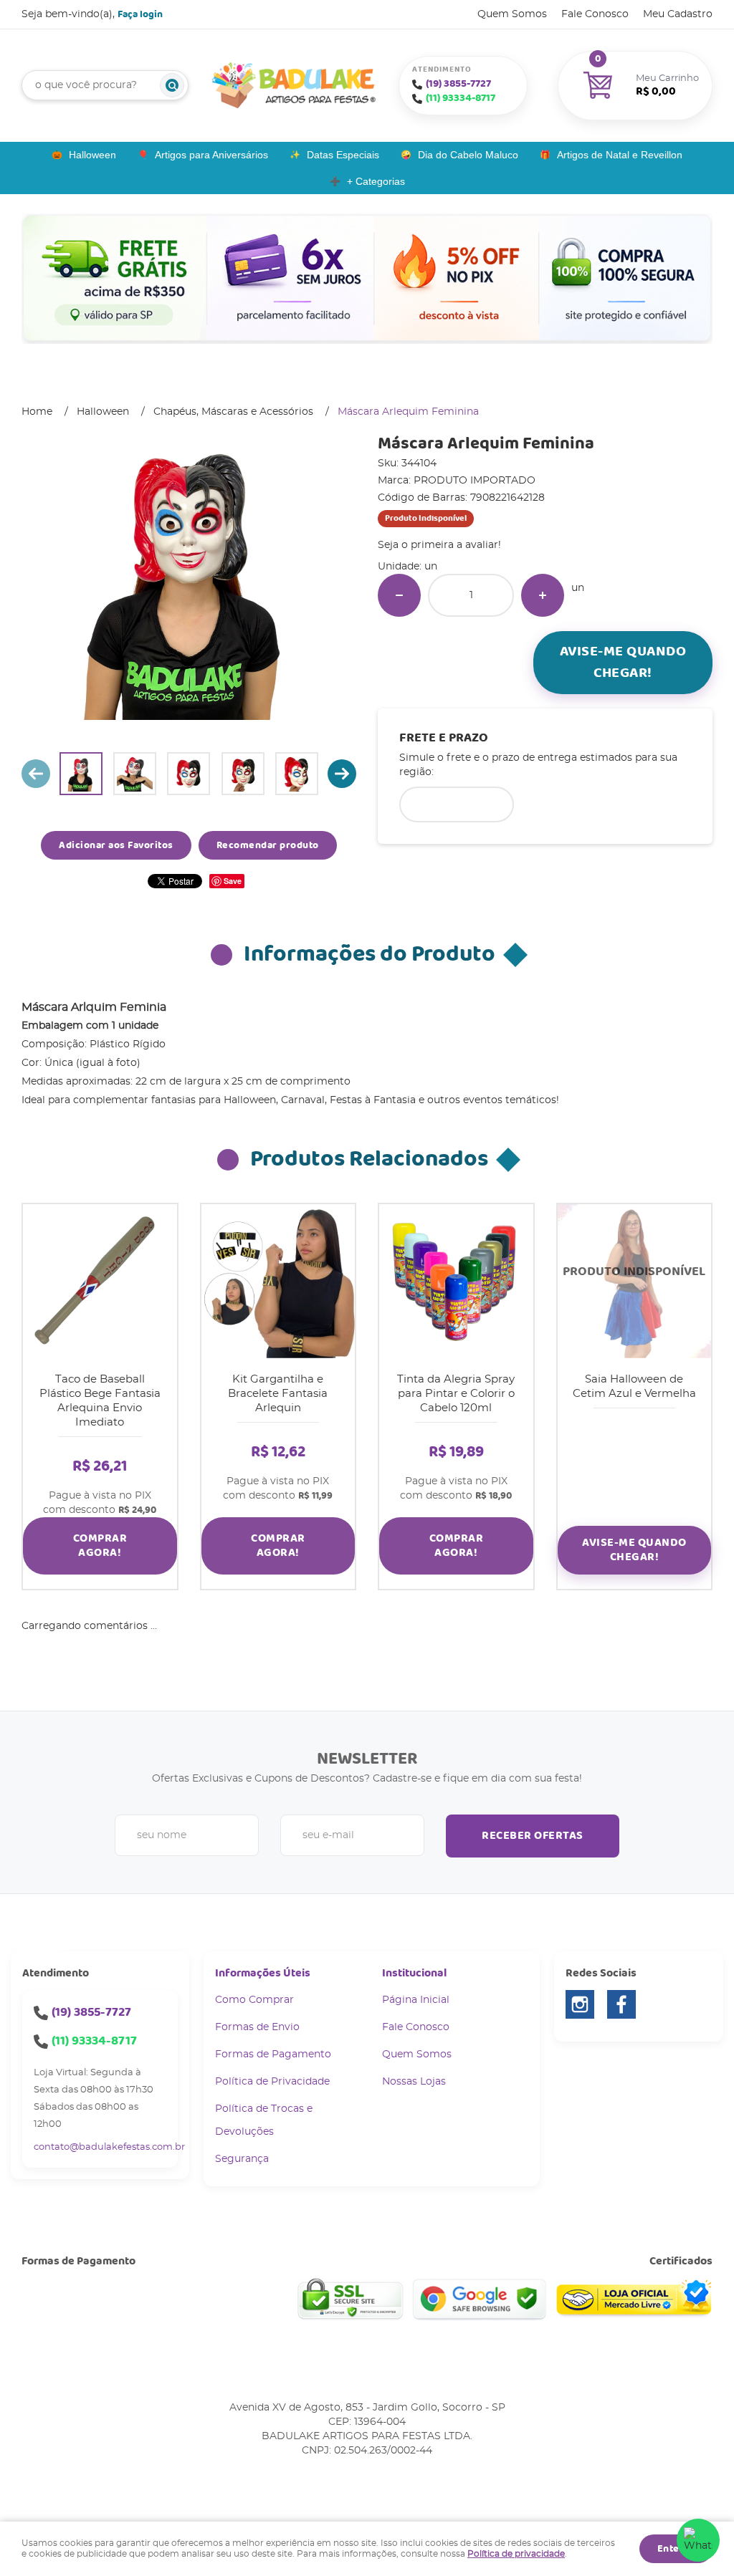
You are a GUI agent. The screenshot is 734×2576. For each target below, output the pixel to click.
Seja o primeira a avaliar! (439, 545)
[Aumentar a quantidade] (543, 595)
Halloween (92, 155)
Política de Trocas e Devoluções (264, 2120)
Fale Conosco (595, 14)
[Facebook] (621, 2004)
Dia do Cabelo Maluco (468, 155)
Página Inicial (416, 2000)
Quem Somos (512, 14)
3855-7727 (458, 84)
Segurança (242, 2159)
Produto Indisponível (635, 1281)
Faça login (140, 14)
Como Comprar (254, 2000)
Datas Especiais (343, 155)
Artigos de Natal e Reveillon (620, 155)
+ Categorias (376, 181)
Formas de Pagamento (273, 2054)
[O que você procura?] (172, 85)
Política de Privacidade (272, 2082)
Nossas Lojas (414, 2082)
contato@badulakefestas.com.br (109, 2147)
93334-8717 (461, 98)
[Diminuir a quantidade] (399, 595)
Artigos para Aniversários (211, 155)
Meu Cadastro (678, 14)
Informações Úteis (263, 1973)
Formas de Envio (257, 2027)
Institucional (414, 1973)
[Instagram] (580, 2004)
